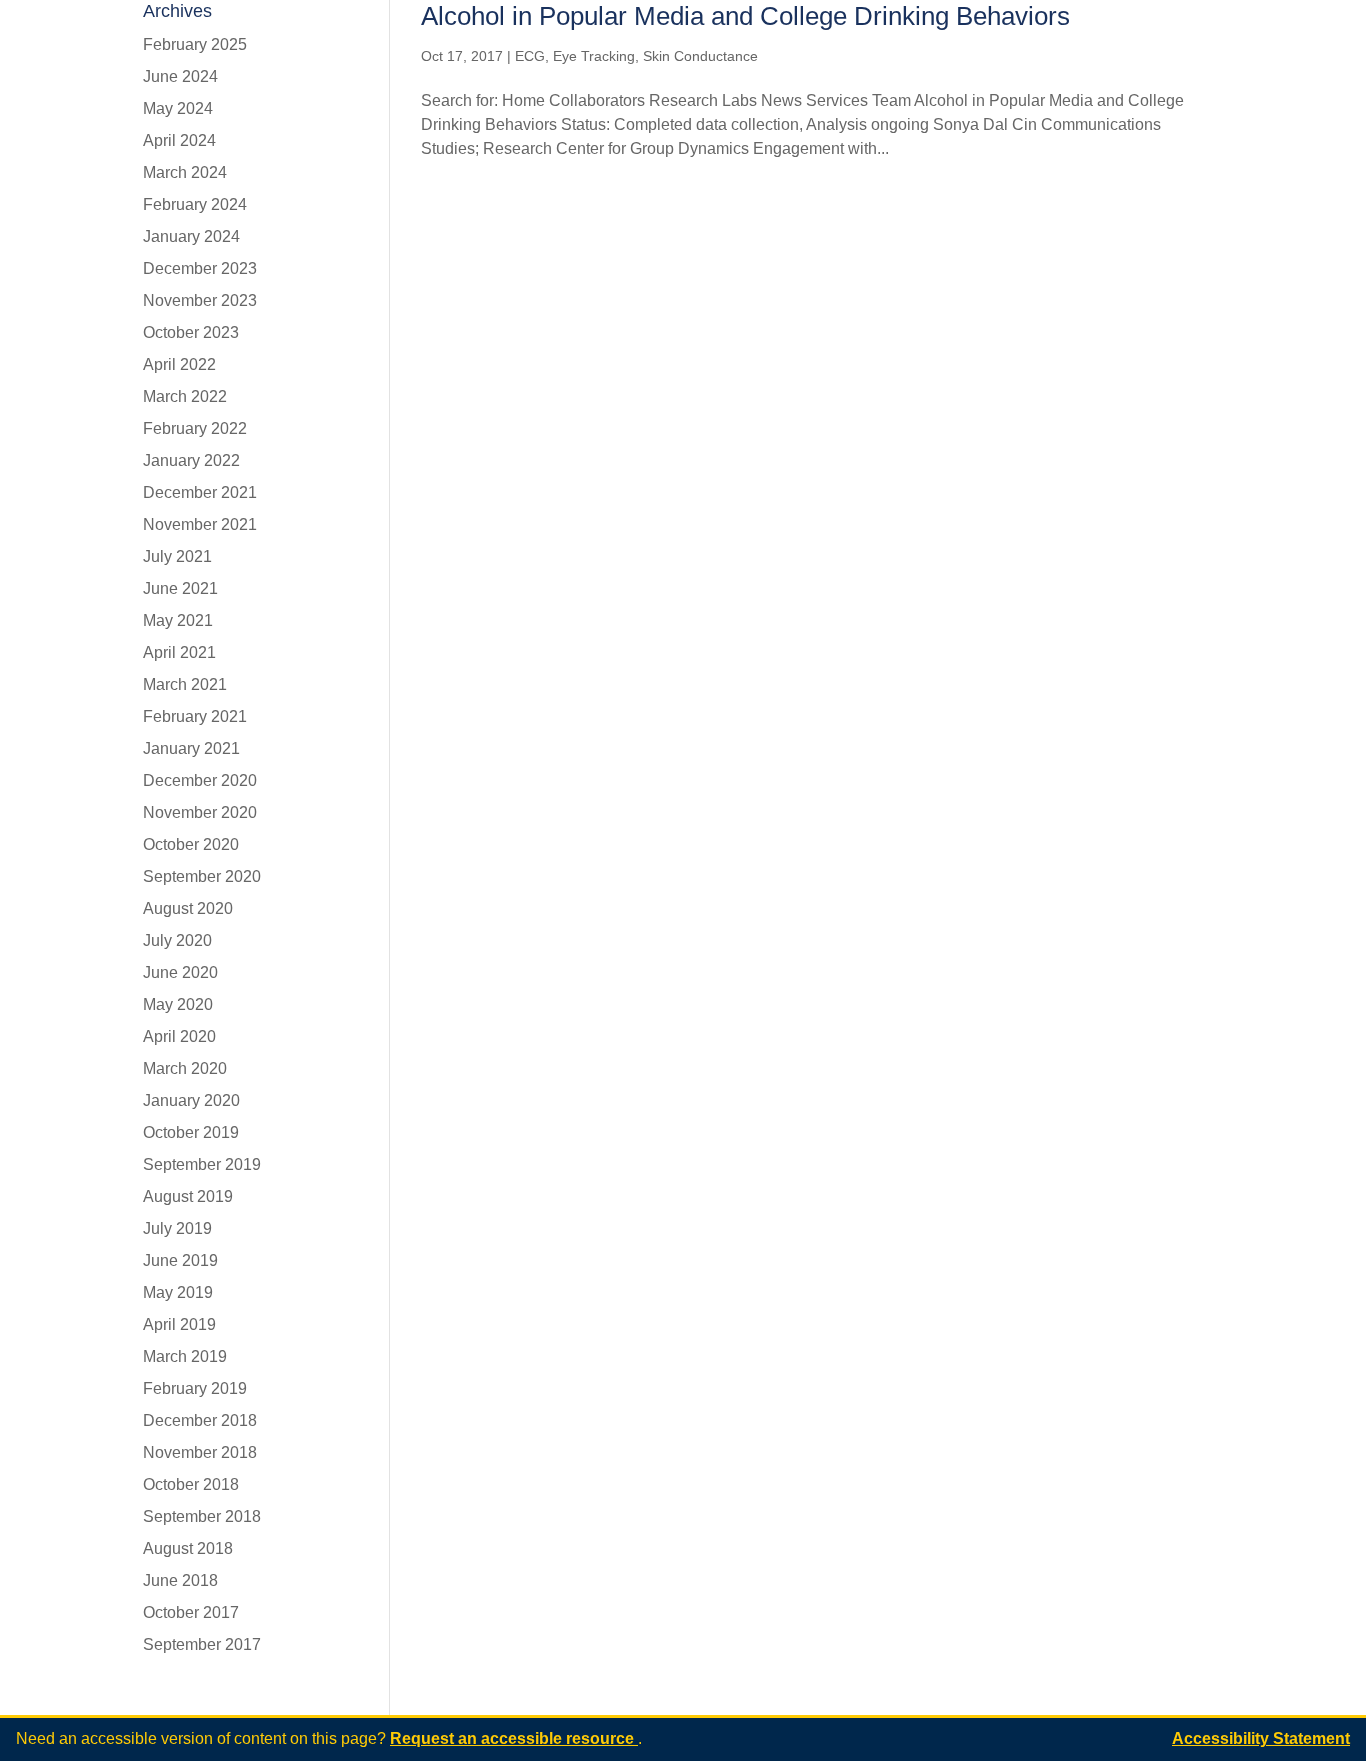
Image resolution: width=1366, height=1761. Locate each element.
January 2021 (191, 748)
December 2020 (200, 780)
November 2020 (200, 812)
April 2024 (179, 140)
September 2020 (202, 876)
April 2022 (179, 364)
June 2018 (180, 1580)
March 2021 (185, 684)
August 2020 (188, 908)
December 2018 (200, 1420)
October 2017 (191, 1612)
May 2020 (178, 1004)
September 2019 (202, 1164)
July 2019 (177, 1228)
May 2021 (178, 620)
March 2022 (185, 396)
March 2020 (185, 1068)
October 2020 (191, 844)
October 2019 (191, 1132)
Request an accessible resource (514, 1738)
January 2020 (191, 1100)
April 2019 (179, 1324)
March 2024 (185, 172)
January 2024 (191, 236)
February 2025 (195, 44)
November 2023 (200, 300)
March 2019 (185, 1356)
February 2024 (195, 204)
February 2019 (195, 1388)
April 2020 (179, 1036)
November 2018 (200, 1452)
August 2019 (188, 1196)
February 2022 (195, 428)
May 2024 (178, 108)
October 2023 (191, 332)
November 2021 (200, 524)
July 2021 (177, 556)
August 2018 (188, 1548)
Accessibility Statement (1261, 1738)
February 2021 (195, 716)
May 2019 (178, 1292)
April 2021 (179, 652)
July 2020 (177, 940)
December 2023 (200, 268)
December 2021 (200, 492)
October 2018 (191, 1484)
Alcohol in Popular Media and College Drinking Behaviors (745, 16)
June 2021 (180, 588)
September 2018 (202, 1516)
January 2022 (191, 460)
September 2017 (202, 1644)
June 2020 (180, 972)
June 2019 (180, 1260)
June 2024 (180, 76)
